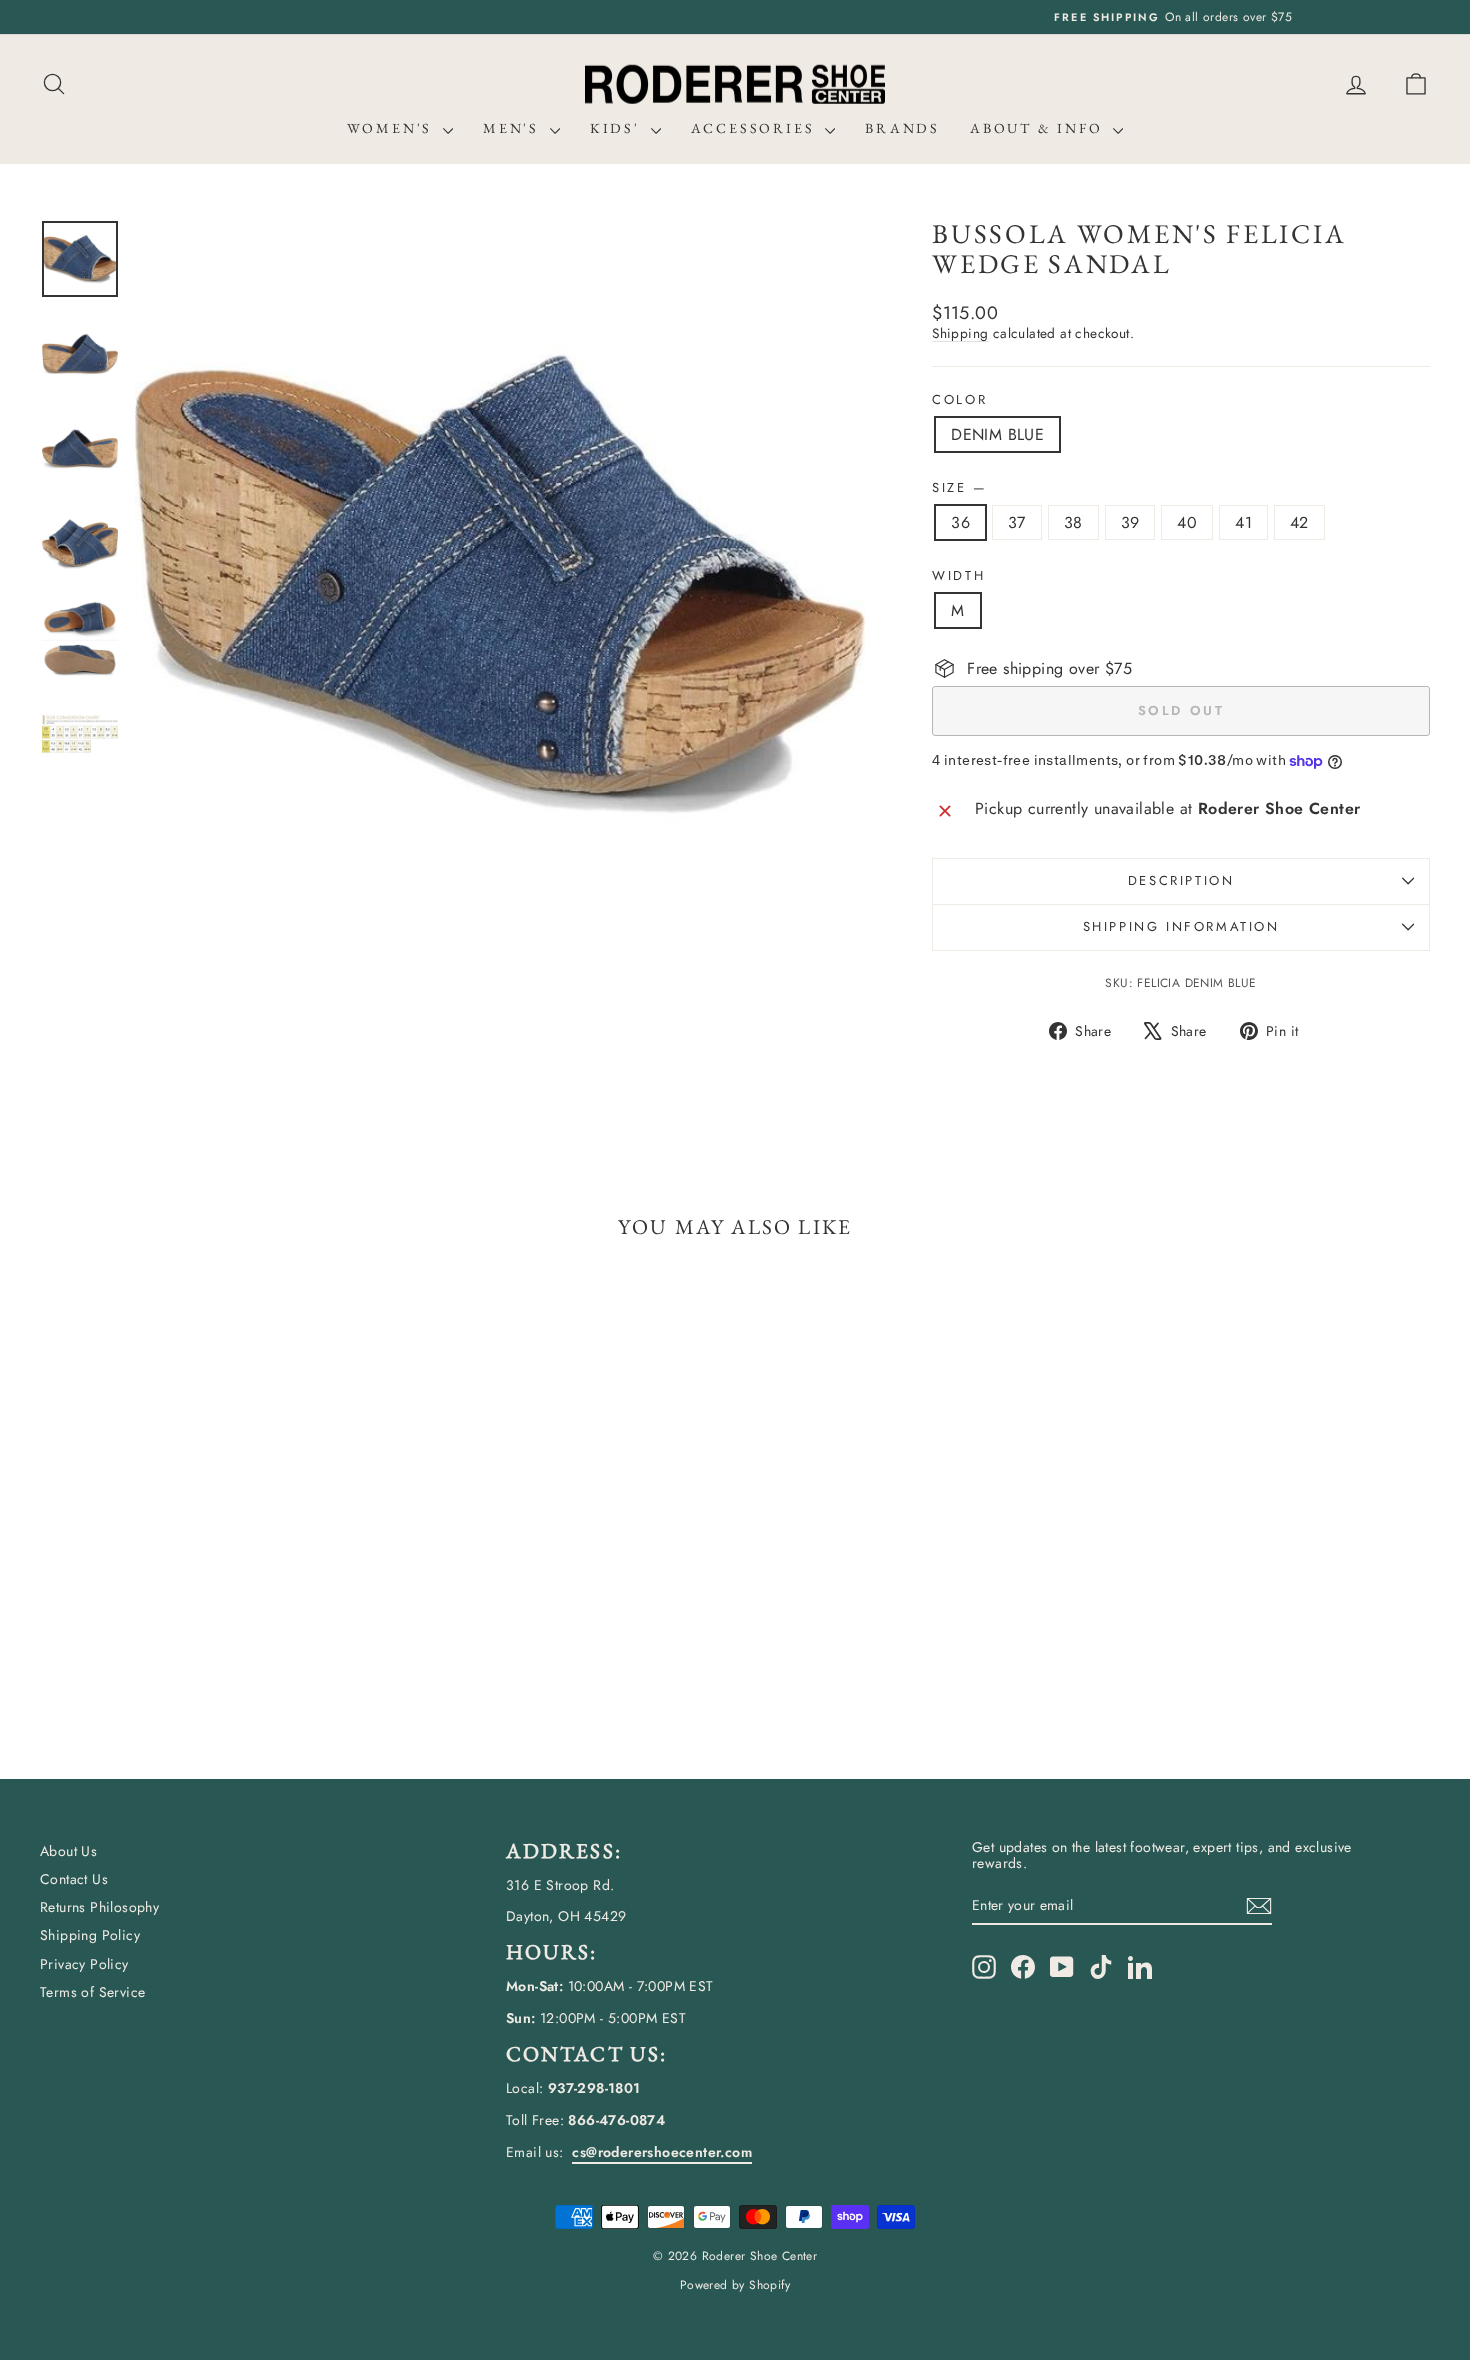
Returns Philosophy (99, 1907)
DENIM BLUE (997, 434)
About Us (68, 1851)
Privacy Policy (84, 1964)
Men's (514, 128)
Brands (902, 128)
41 (1243, 522)
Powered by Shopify (735, 2285)
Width (958, 576)
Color (959, 400)
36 (960, 522)
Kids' (618, 128)
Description (1181, 880)
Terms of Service (92, 1992)
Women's (392, 128)
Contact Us (74, 1879)
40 (1187, 522)
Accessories (756, 128)
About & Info (1039, 128)
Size (958, 488)
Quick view (206, 1598)
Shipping (960, 333)
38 (1073, 522)
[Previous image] (169, 584)
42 (1299, 522)
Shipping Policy (90, 1935)
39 (1130, 522)
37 (1017, 522)
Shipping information (1181, 926)
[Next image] (831, 584)
